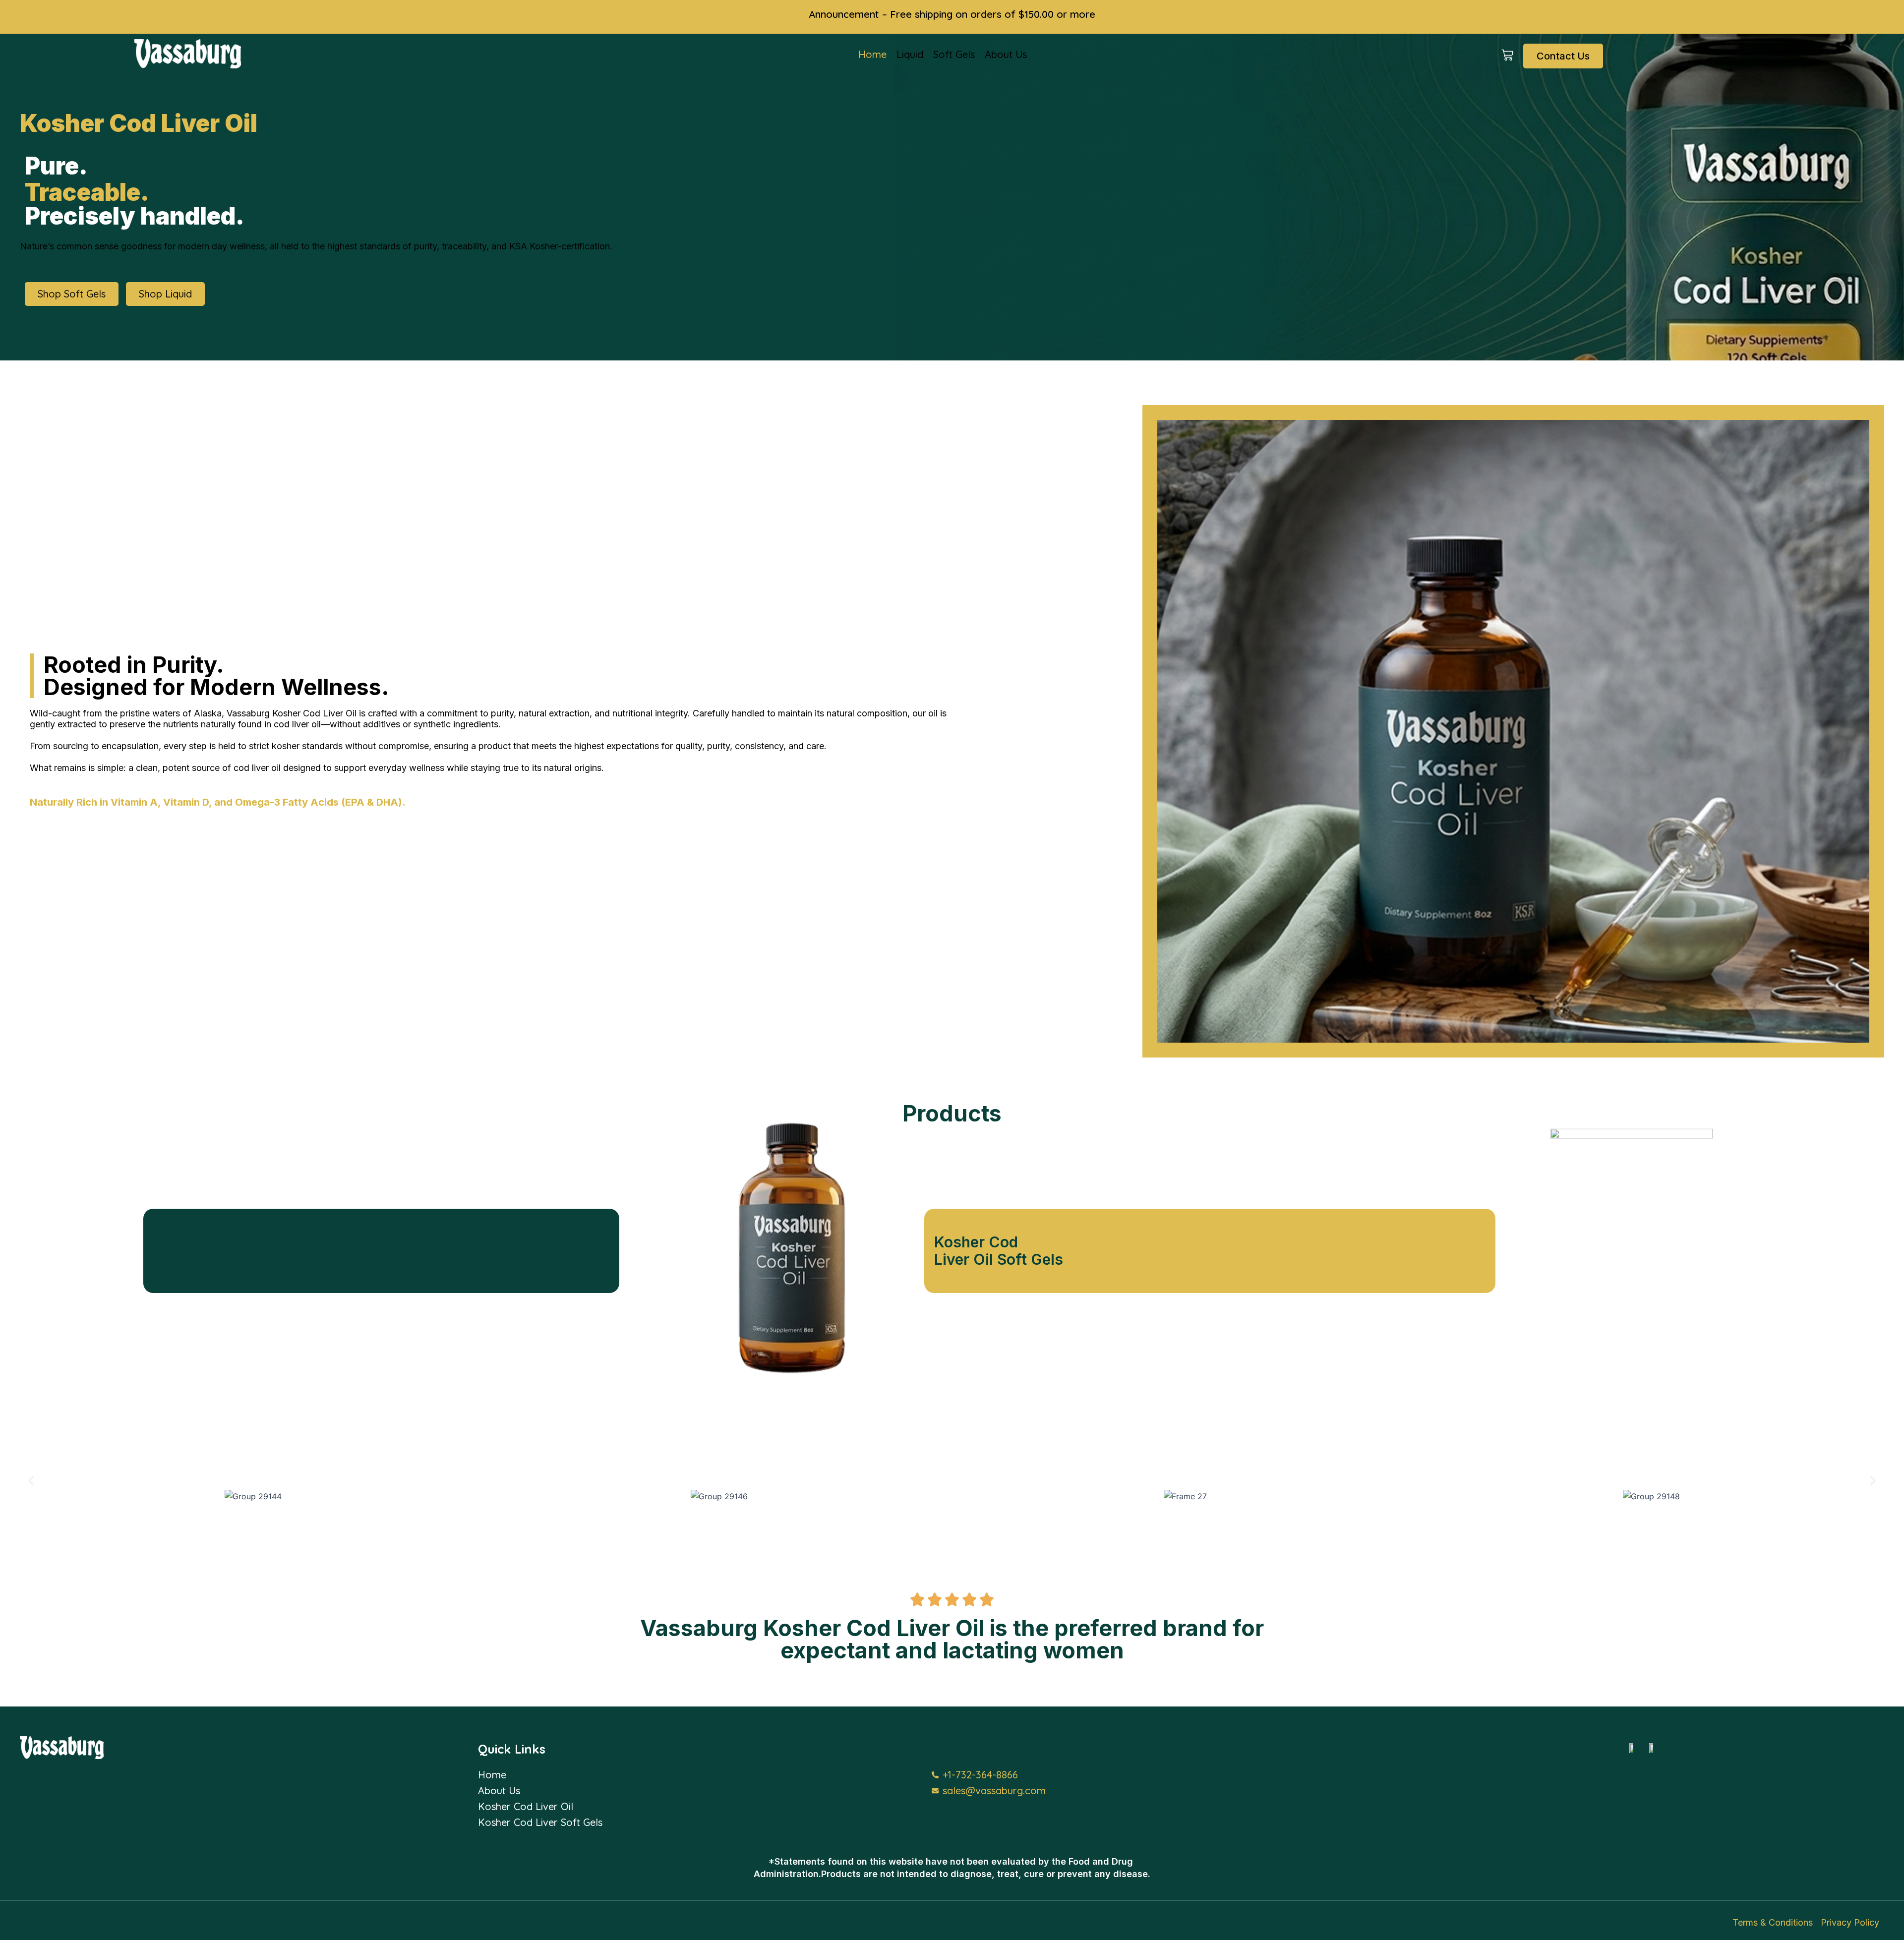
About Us (1006, 54)
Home (872, 54)
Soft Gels (954, 54)
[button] (31, 1481)
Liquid (910, 54)
